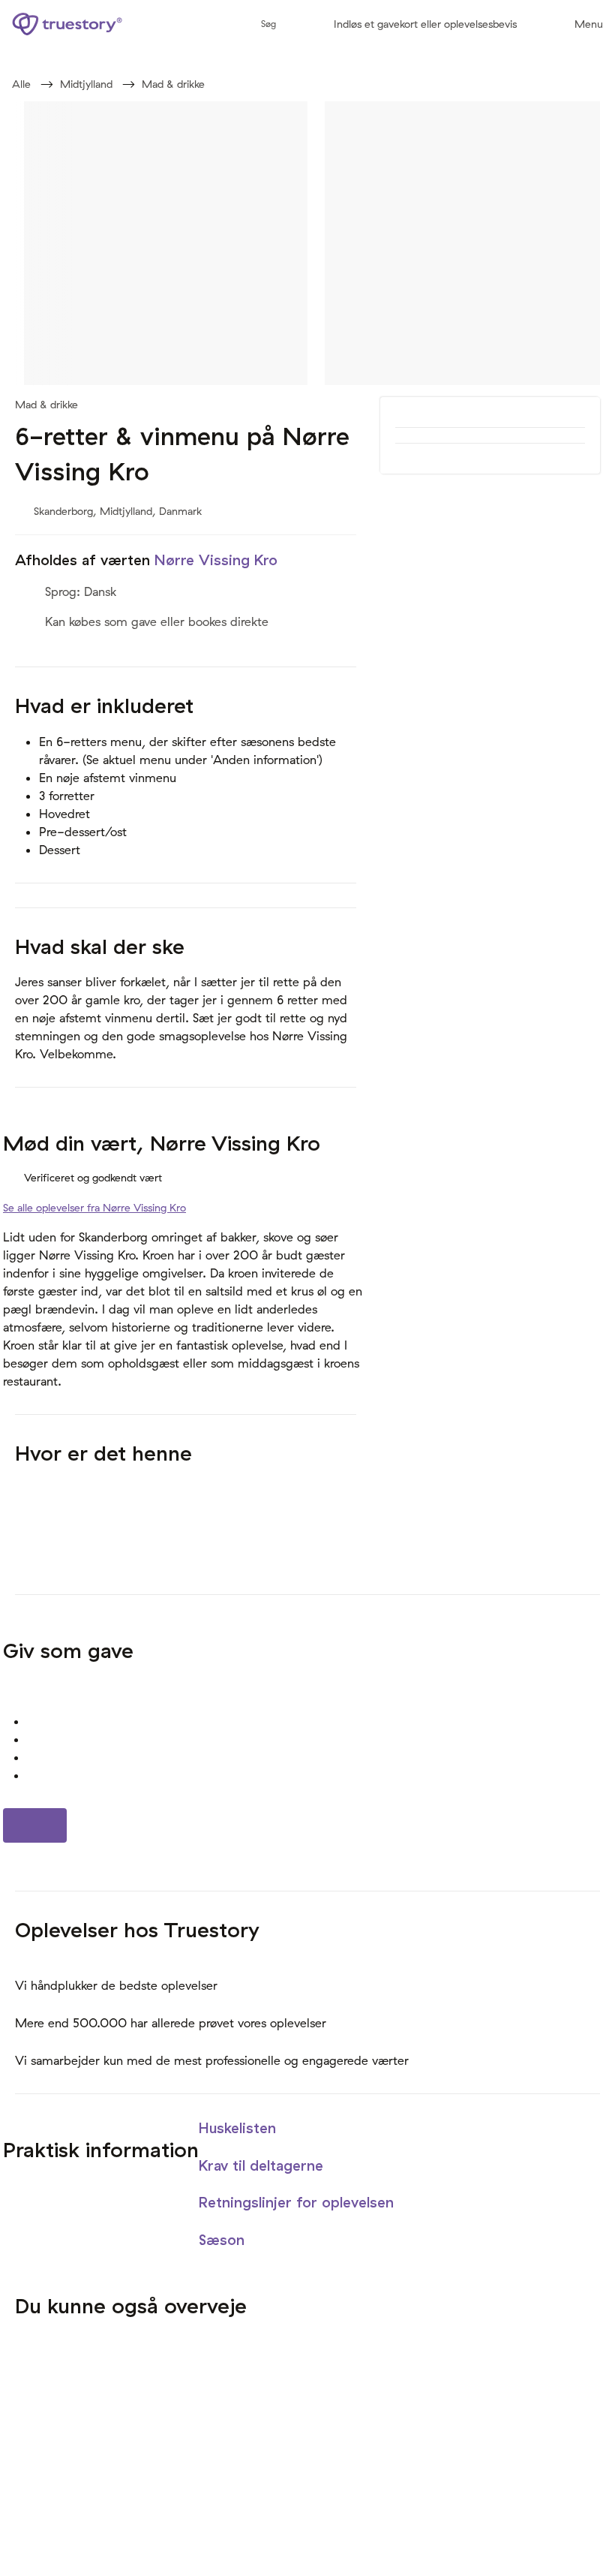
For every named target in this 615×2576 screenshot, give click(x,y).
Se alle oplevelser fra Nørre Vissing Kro (94, 1208)
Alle (21, 84)
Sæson (224, 2240)
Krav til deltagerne (263, 2165)
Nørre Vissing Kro (216, 560)
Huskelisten (240, 2128)
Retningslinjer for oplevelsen (298, 2202)
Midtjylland (86, 84)
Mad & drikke (173, 84)
